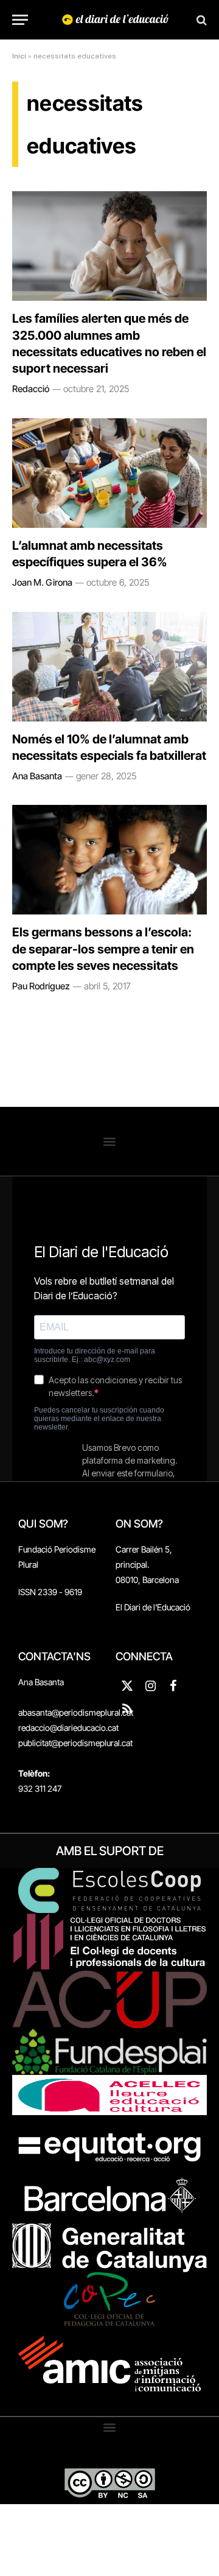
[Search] (200, 20)
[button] (110, 1141)
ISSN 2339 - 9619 (50, 1592)
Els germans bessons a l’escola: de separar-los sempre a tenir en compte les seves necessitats (103, 949)
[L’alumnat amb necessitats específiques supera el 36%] (109, 473)
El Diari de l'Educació (153, 1607)
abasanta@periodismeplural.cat (76, 1712)
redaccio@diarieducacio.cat (68, 1728)
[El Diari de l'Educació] (116, 20)
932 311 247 (40, 1788)
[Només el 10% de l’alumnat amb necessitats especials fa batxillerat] (109, 667)
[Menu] (20, 20)
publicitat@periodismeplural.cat (75, 1743)
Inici (19, 56)
